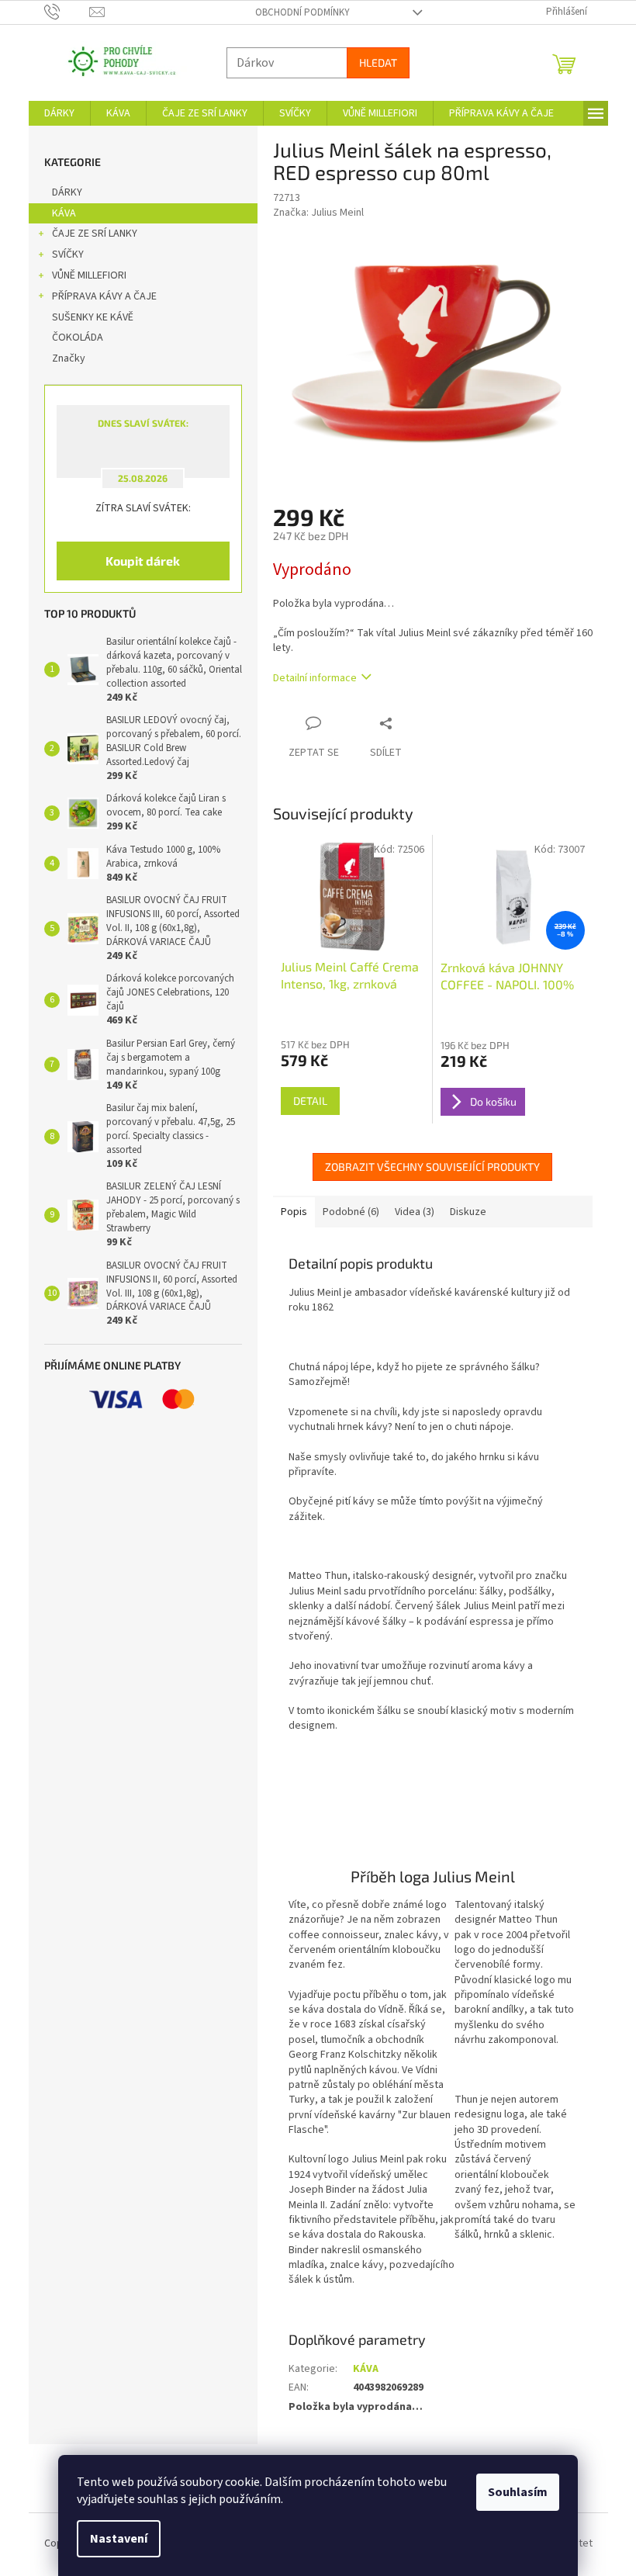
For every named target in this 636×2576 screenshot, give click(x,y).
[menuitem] (53, 113)
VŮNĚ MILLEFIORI (83, 275)
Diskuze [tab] (462, 1212)
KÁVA (58, 213)
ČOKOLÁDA (71, 338)
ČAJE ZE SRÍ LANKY (88, 234)
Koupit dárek (137, 561)
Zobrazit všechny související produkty (427, 1167)
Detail (304, 1101)
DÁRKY (61, 192)
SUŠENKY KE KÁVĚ (86, 317)
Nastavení (113, 2539)
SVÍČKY (62, 254)
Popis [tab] (288, 1212)
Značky (62, 358)
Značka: (312, 213)
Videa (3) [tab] (408, 1212)
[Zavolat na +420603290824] (61, 12)
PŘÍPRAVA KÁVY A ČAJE (98, 296)
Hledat (372, 62)
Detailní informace (309, 678)
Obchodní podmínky (296, 12)
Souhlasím (512, 2492)
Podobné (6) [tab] (345, 1212)
